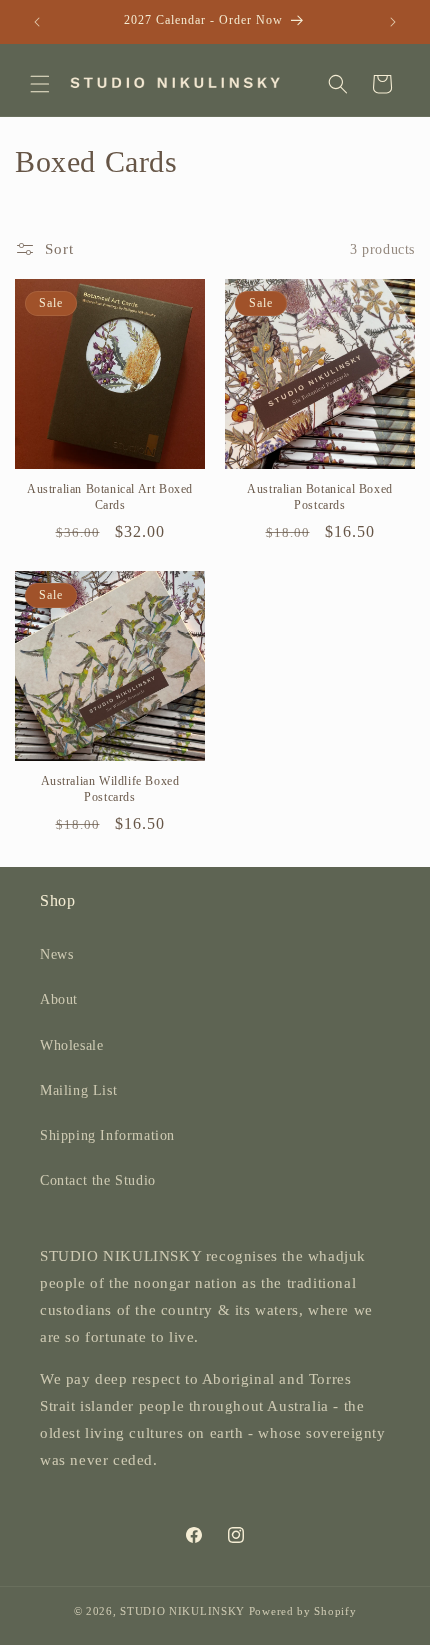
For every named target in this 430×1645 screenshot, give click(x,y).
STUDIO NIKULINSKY (182, 1611)
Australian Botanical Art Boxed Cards (110, 497)
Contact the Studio (98, 1180)
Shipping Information (107, 1135)
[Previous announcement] (37, 22)
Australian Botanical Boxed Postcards (320, 497)
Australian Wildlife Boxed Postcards (110, 789)
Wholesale (71, 1045)
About (59, 999)
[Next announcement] (393, 22)
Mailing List (78, 1090)
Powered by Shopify (303, 1611)
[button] (40, 84)
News (56, 954)
